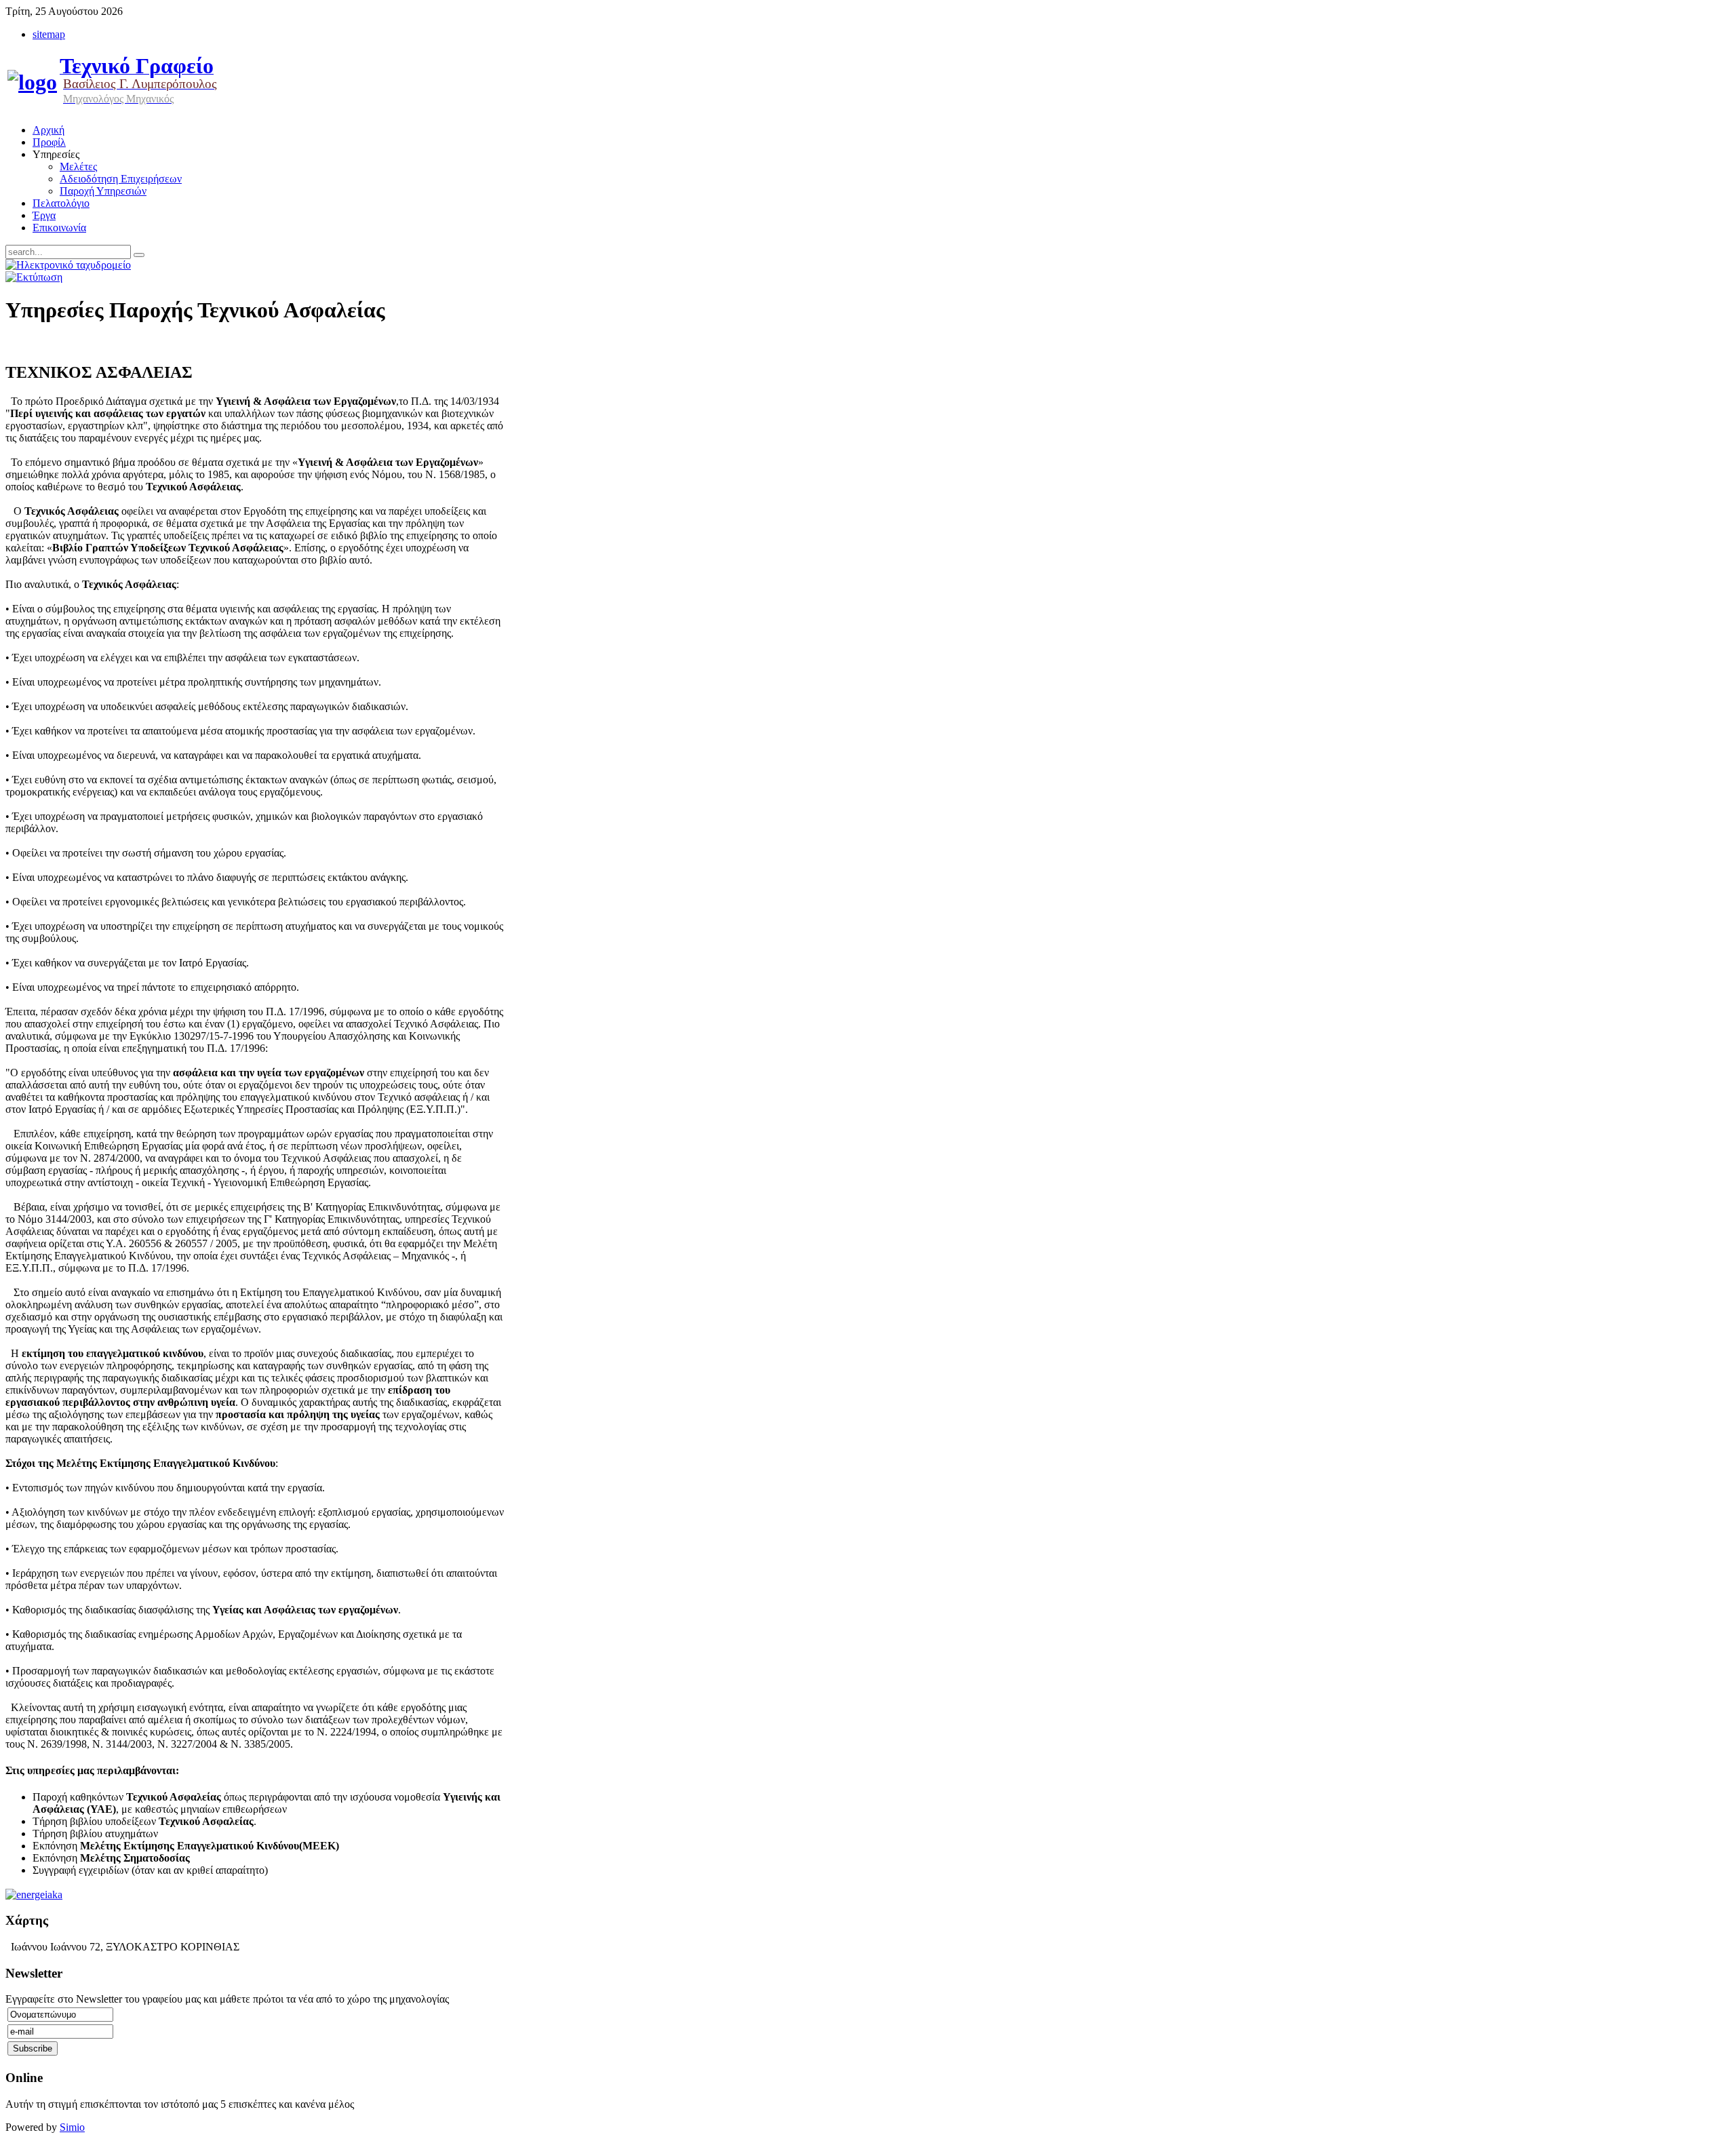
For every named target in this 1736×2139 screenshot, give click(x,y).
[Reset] (139, 255)
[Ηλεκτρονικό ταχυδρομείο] (68, 265)
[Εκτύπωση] (34, 277)
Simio (72, 2127)
